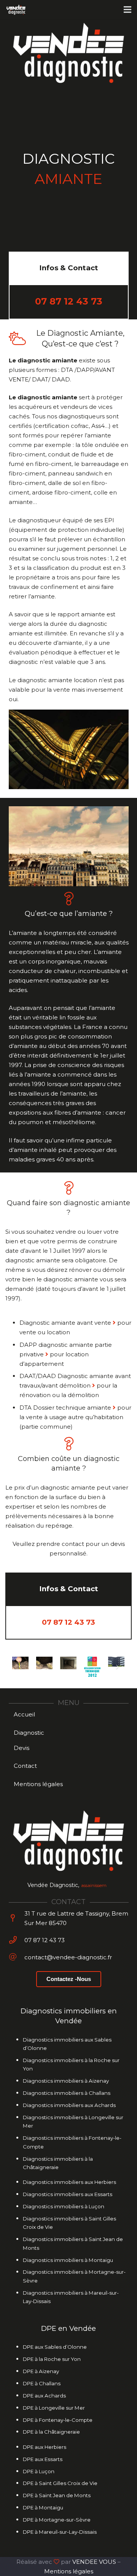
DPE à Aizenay (41, 2371)
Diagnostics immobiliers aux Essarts (68, 2194)
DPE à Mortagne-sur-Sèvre (57, 2520)
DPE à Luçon (39, 2471)
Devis (22, 1748)
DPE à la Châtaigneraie (51, 2432)
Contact (25, 1766)
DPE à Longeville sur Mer (54, 2408)
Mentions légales (38, 1784)
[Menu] (127, 10)
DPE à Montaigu (43, 2507)
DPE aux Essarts (43, 2459)
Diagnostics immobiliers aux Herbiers (69, 2182)
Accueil (24, 1714)
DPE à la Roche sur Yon (52, 2359)
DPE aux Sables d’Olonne (55, 2347)
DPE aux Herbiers (45, 2447)
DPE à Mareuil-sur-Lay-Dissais (60, 2532)
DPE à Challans (42, 2383)
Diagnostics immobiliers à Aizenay (66, 2081)
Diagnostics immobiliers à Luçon (64, 2206)
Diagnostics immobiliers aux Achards (69, 2105)
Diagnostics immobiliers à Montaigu (68, 2260)
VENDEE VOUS (94, 2562)
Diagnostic (29, 1733)
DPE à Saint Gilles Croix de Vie (60, 2483)
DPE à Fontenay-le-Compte (58, 2420)
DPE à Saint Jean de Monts (57, 2495)
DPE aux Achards (44, 2396)
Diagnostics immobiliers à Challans (67, 2093)
